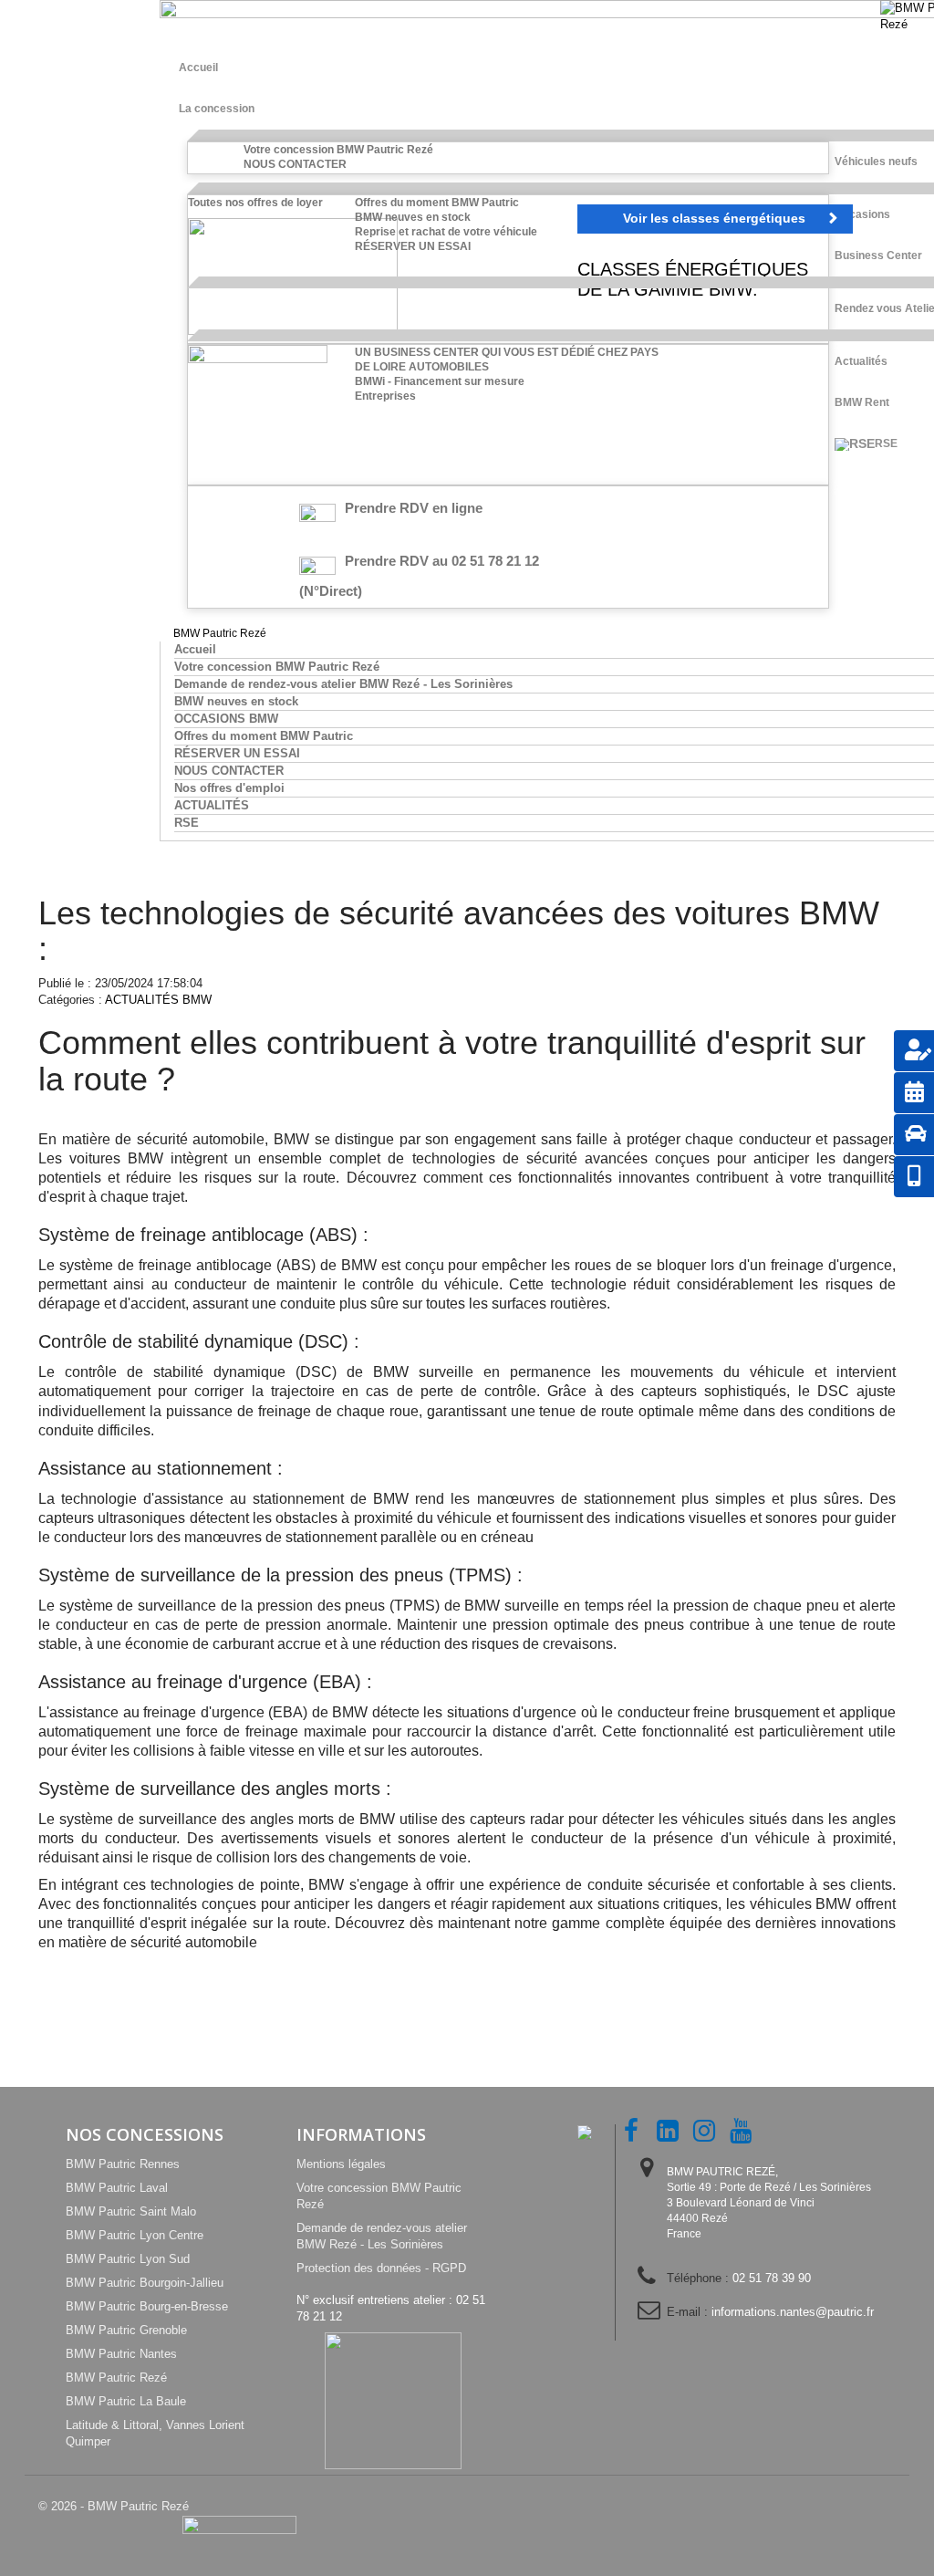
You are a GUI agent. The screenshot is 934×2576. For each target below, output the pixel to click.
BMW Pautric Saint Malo (131, 2211)
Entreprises (385, 396)
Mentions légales (341, 2164)
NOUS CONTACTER (295, 164)
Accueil (195, 649)
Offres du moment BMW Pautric (437, 203)
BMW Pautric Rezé (116, 2378)
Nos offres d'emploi (229, 788)
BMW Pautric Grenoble (126, 2330)
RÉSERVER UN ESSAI (413, 246)
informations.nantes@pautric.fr (793, 2312)
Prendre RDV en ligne (414, 508)
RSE (187, 823)
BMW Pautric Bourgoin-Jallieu (145, 2283)
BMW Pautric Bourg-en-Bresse (147, 2306)
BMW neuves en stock (413, 217)
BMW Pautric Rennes (123, 2164)
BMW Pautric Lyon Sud (128, 2259)
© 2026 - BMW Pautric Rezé (114, 2506)
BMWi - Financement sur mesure (440, 381)
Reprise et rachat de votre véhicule (446, 232)
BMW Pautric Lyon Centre (135, 2235)
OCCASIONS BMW (226, 719)
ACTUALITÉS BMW (158, 1000)
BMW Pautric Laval (117, 2188)
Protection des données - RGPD (381, 2268)
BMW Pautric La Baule (126, 2401)
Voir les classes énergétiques (714, 218)
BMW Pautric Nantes (121, 2354)
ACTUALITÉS (212, 805)
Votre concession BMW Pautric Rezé (338, 150)
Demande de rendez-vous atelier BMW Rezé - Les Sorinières (343, 684)
